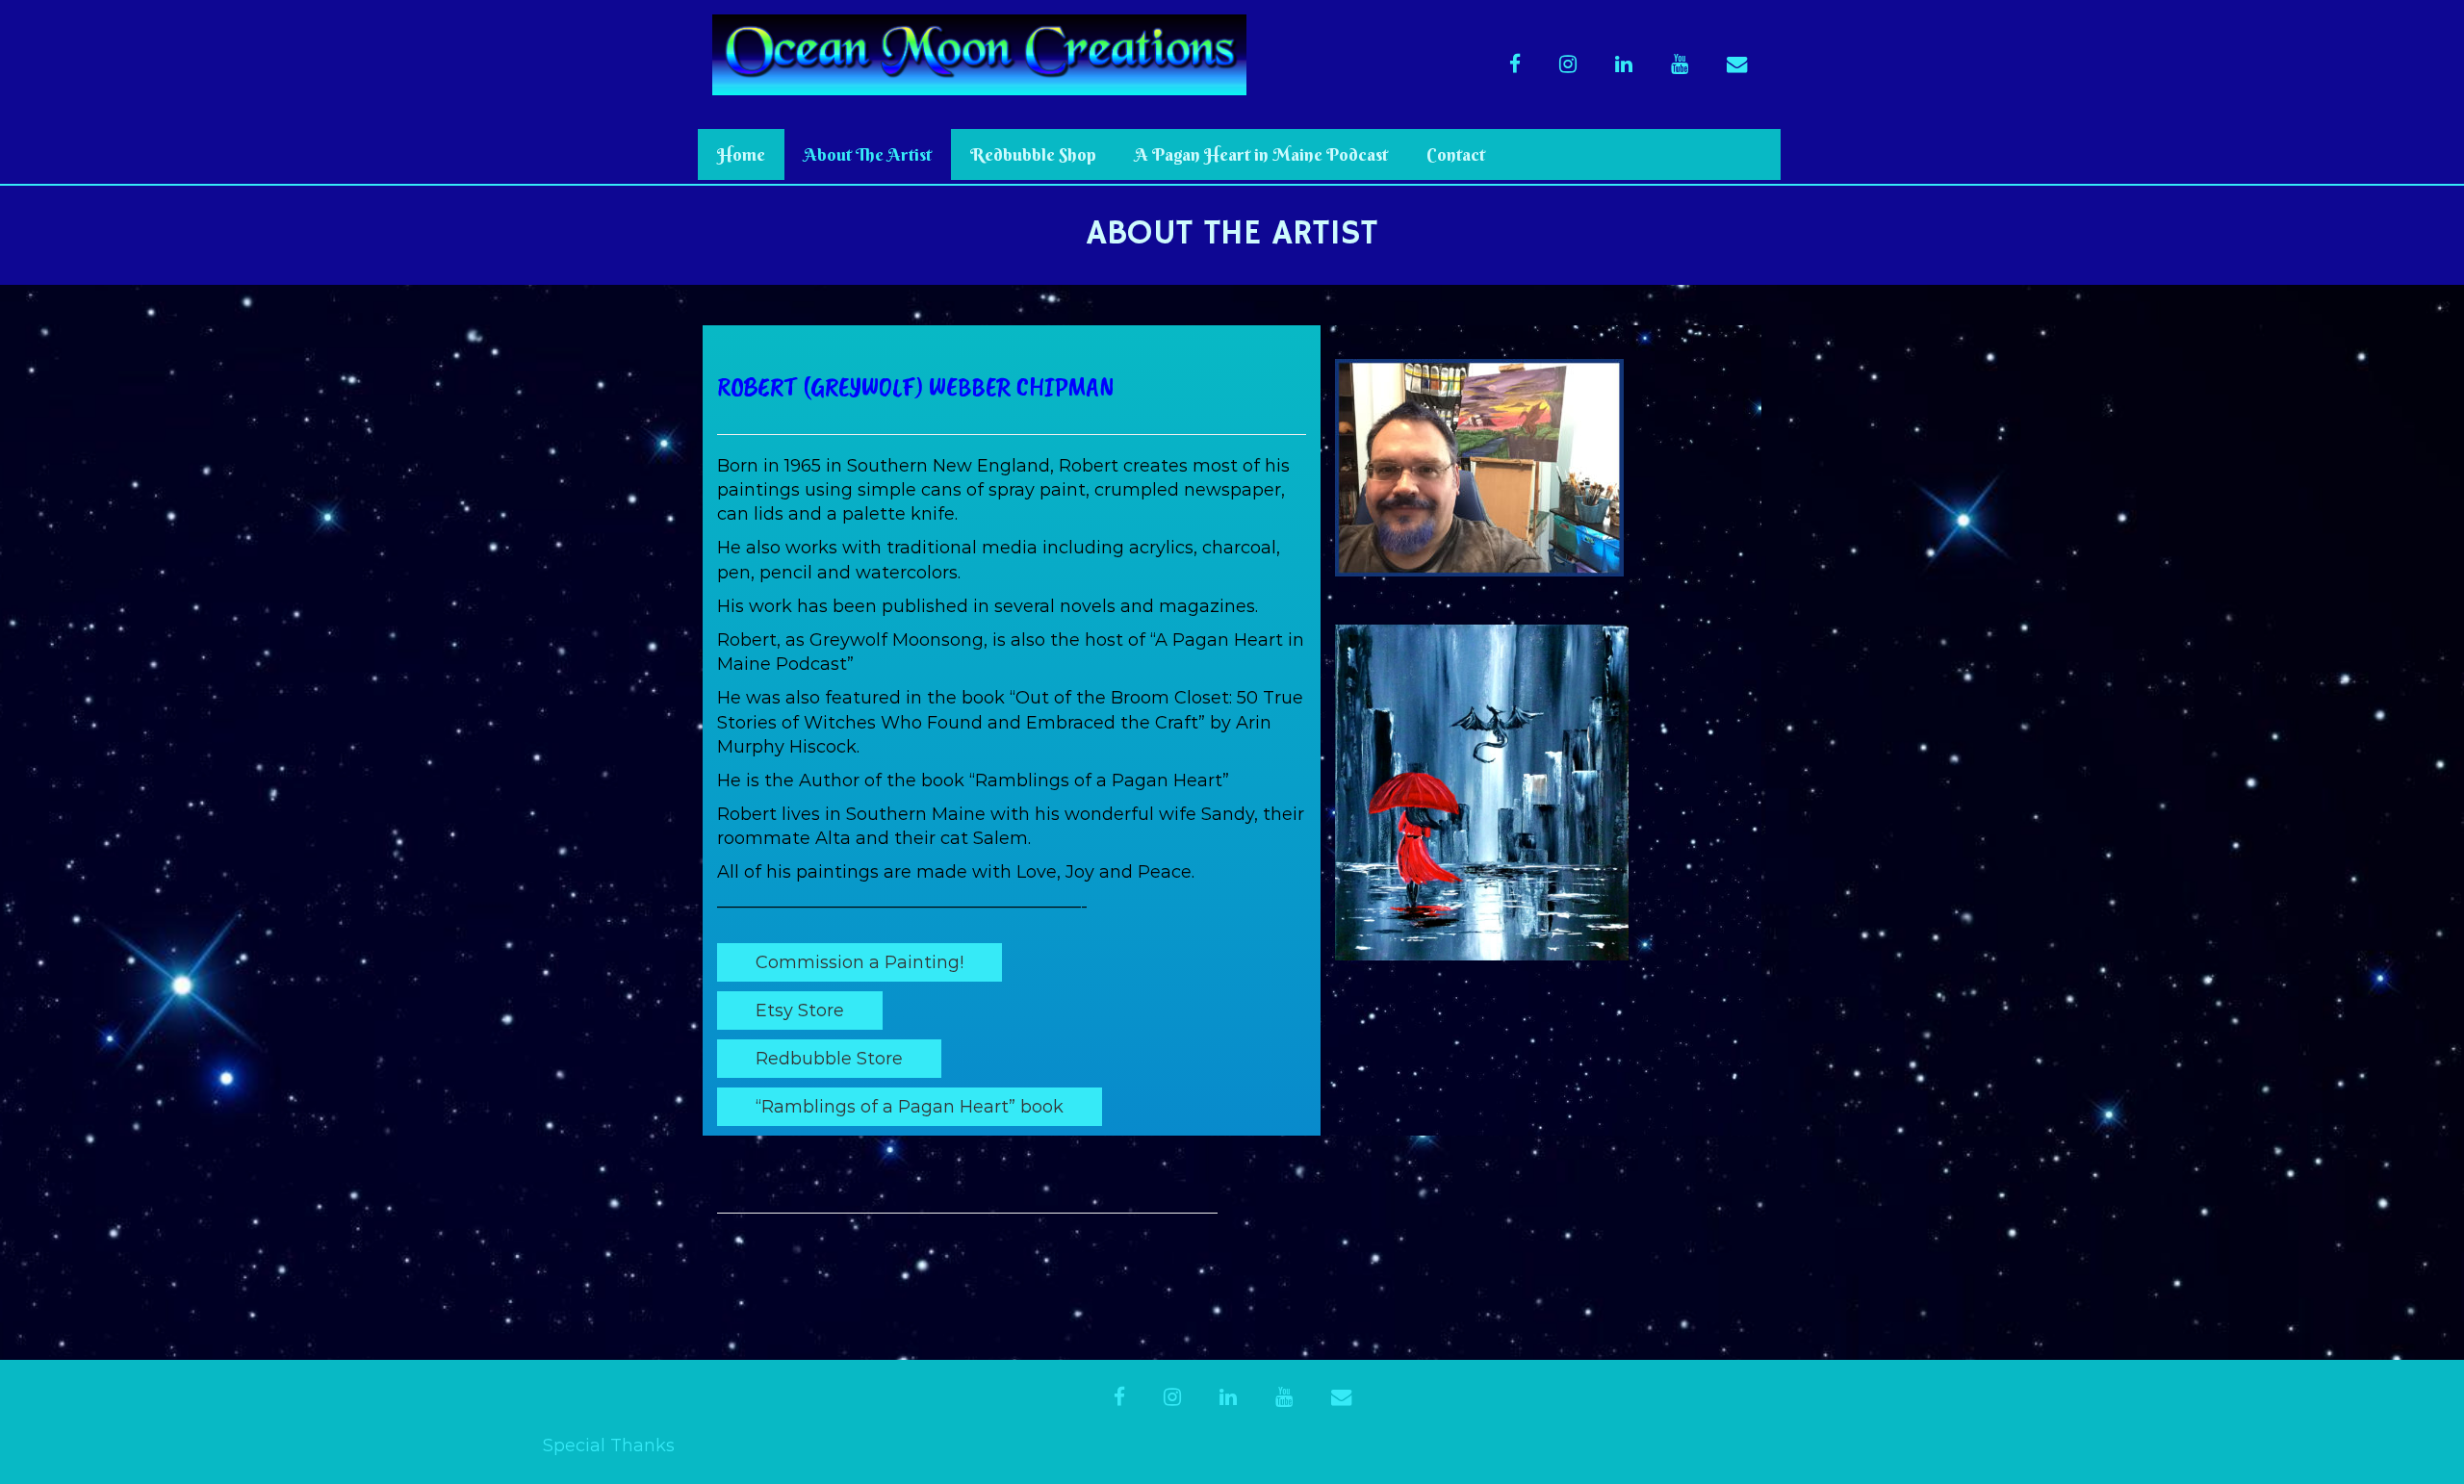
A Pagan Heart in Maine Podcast (1261, 154)
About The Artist (868, 154)
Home (741, 154)
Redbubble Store (829, 1059)
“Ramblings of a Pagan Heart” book (910, 1107)
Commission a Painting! (860, 962)
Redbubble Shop (1033, 154)
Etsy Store (800, 1011)
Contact (1456, 154)
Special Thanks (609, 1446)
